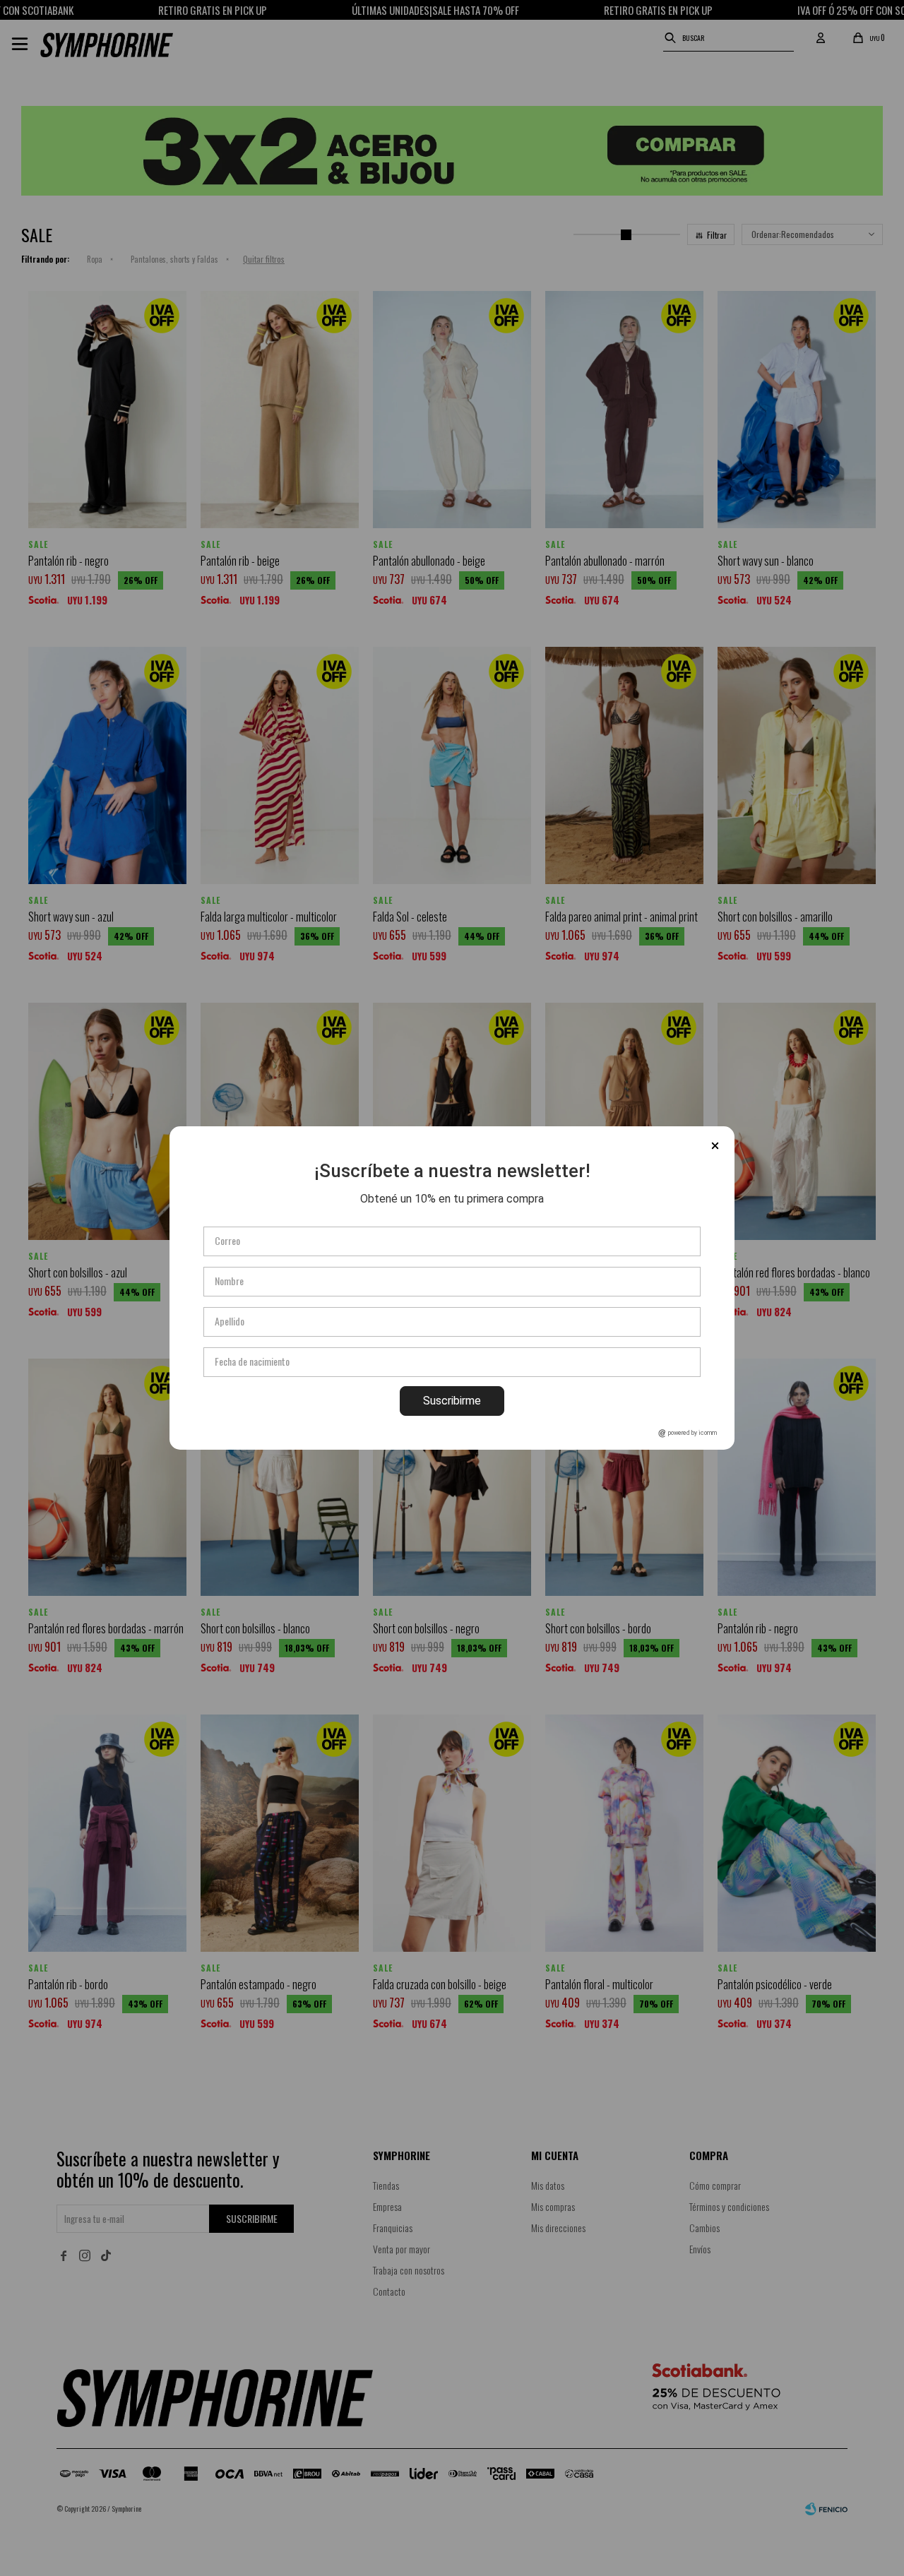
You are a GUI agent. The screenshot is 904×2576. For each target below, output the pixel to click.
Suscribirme (452, 1401)
